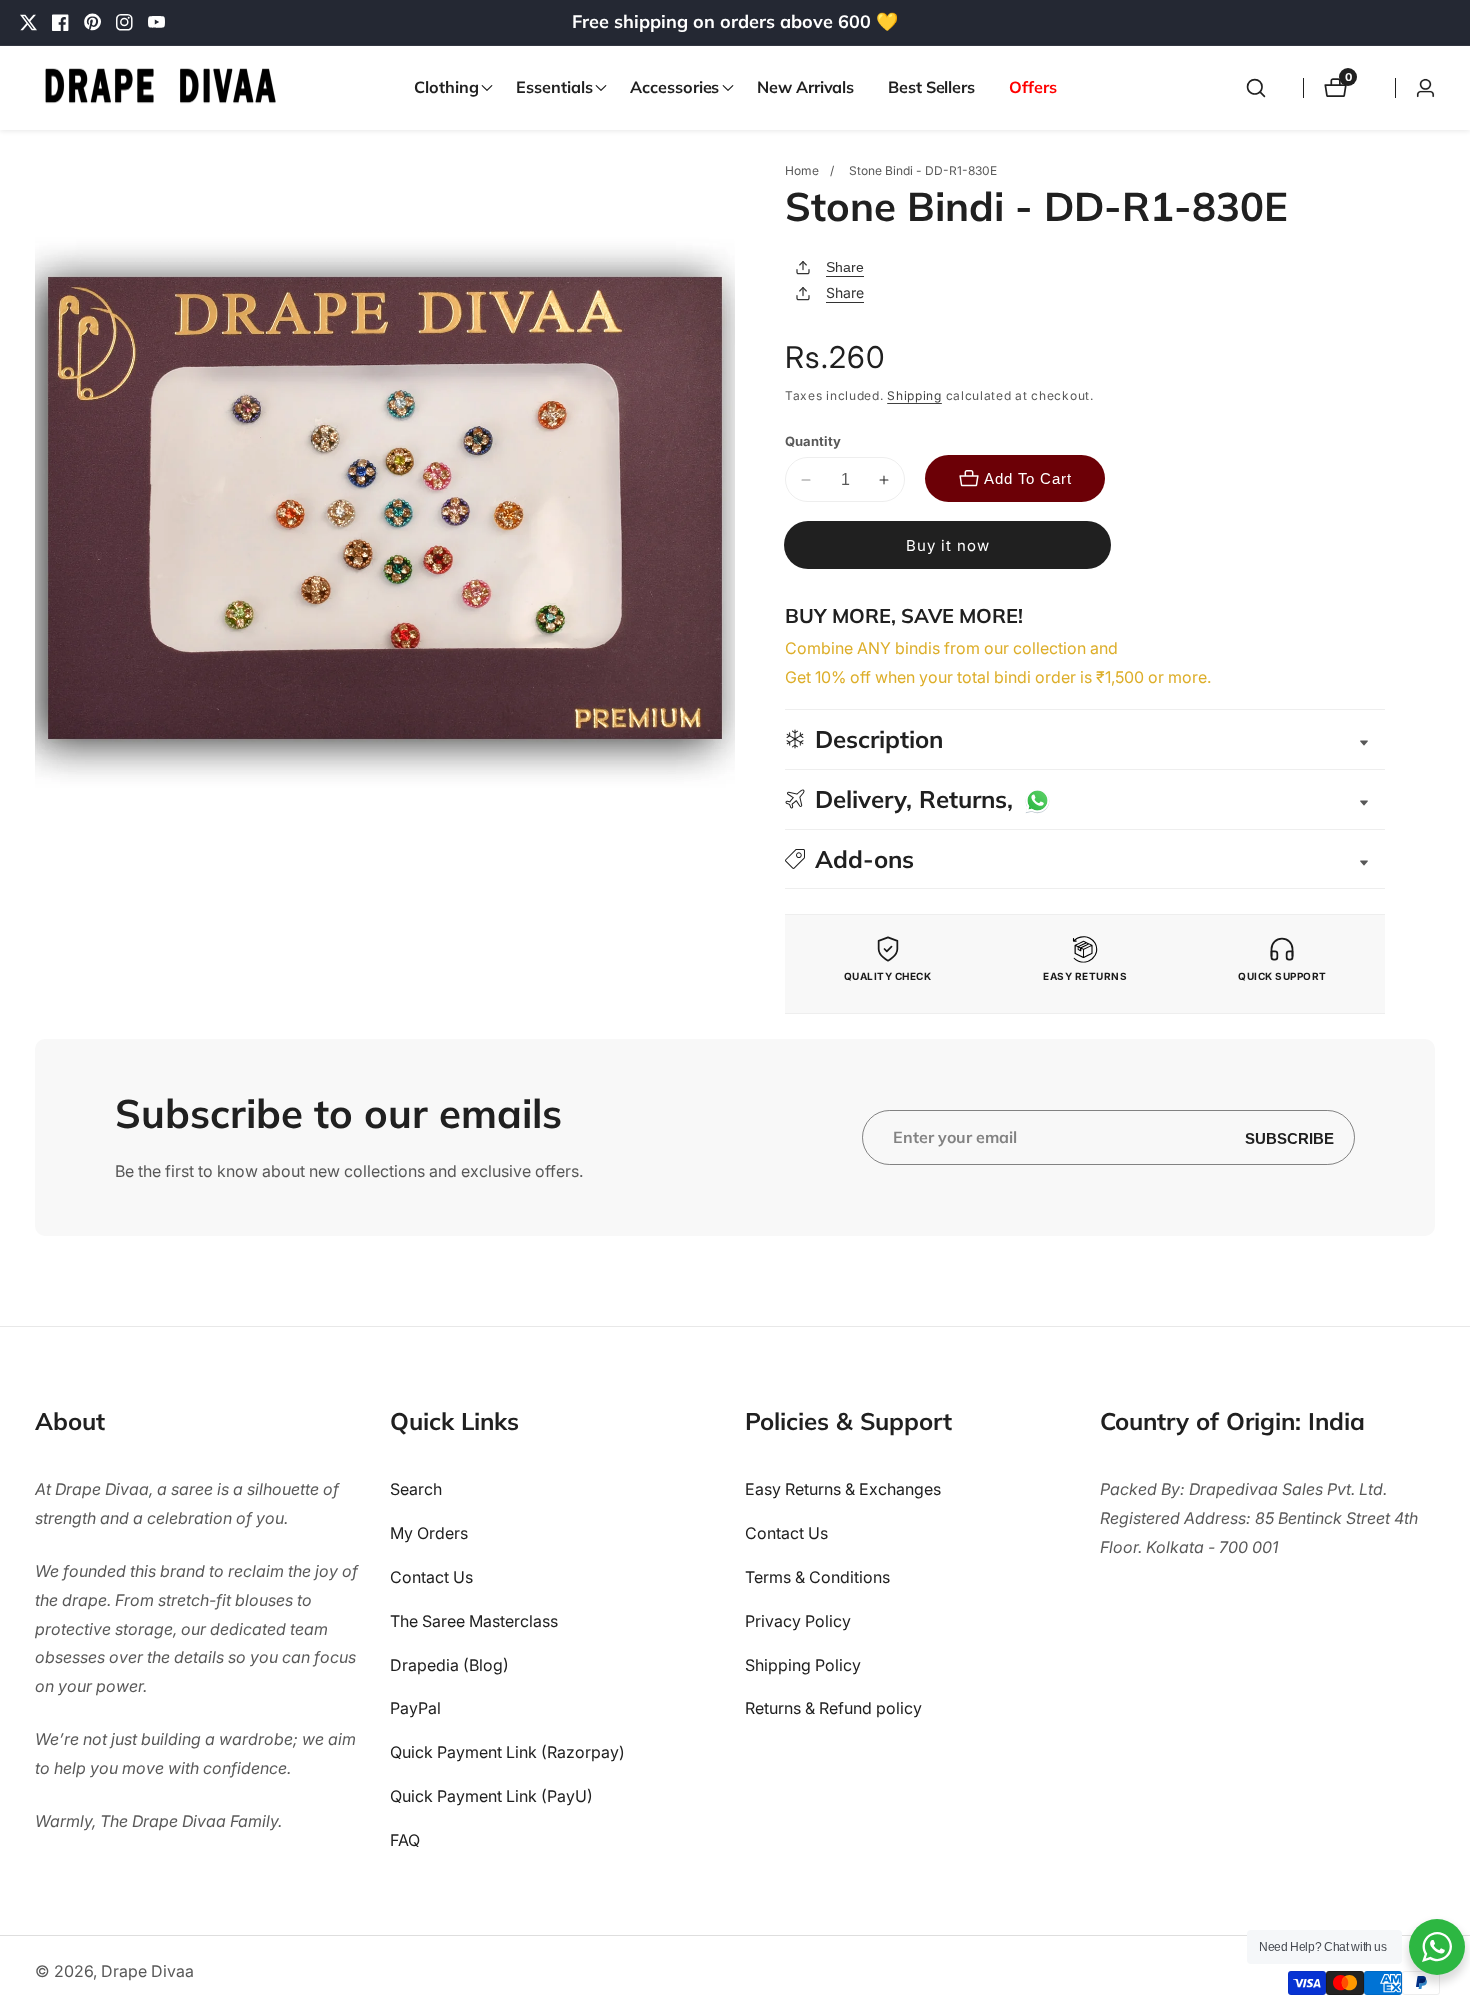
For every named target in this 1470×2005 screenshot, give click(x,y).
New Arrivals (805, 87)
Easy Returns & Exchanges (843, 1490)
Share (845, 267)
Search (416, 1490)
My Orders (429, 1534)
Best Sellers (931, 87)
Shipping (914, 395)
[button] (448, 88)
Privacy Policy (798, 1621)
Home (802, 170)
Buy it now (948, 545)
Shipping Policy (803, 1665)
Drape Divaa (147, 1971)
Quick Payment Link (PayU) (491, 1797)
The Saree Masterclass (474, 1621)
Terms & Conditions (817, 1578)
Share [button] (845, 292)
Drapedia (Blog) (449, 1665)
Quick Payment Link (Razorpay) (507, 1753)
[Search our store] (1256, 88)
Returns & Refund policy (833, 1709)
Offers (1032, 87)
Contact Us (431, 1578)
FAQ (405, 1840)
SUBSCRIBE (1289, 1137)
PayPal (415, 1709)
